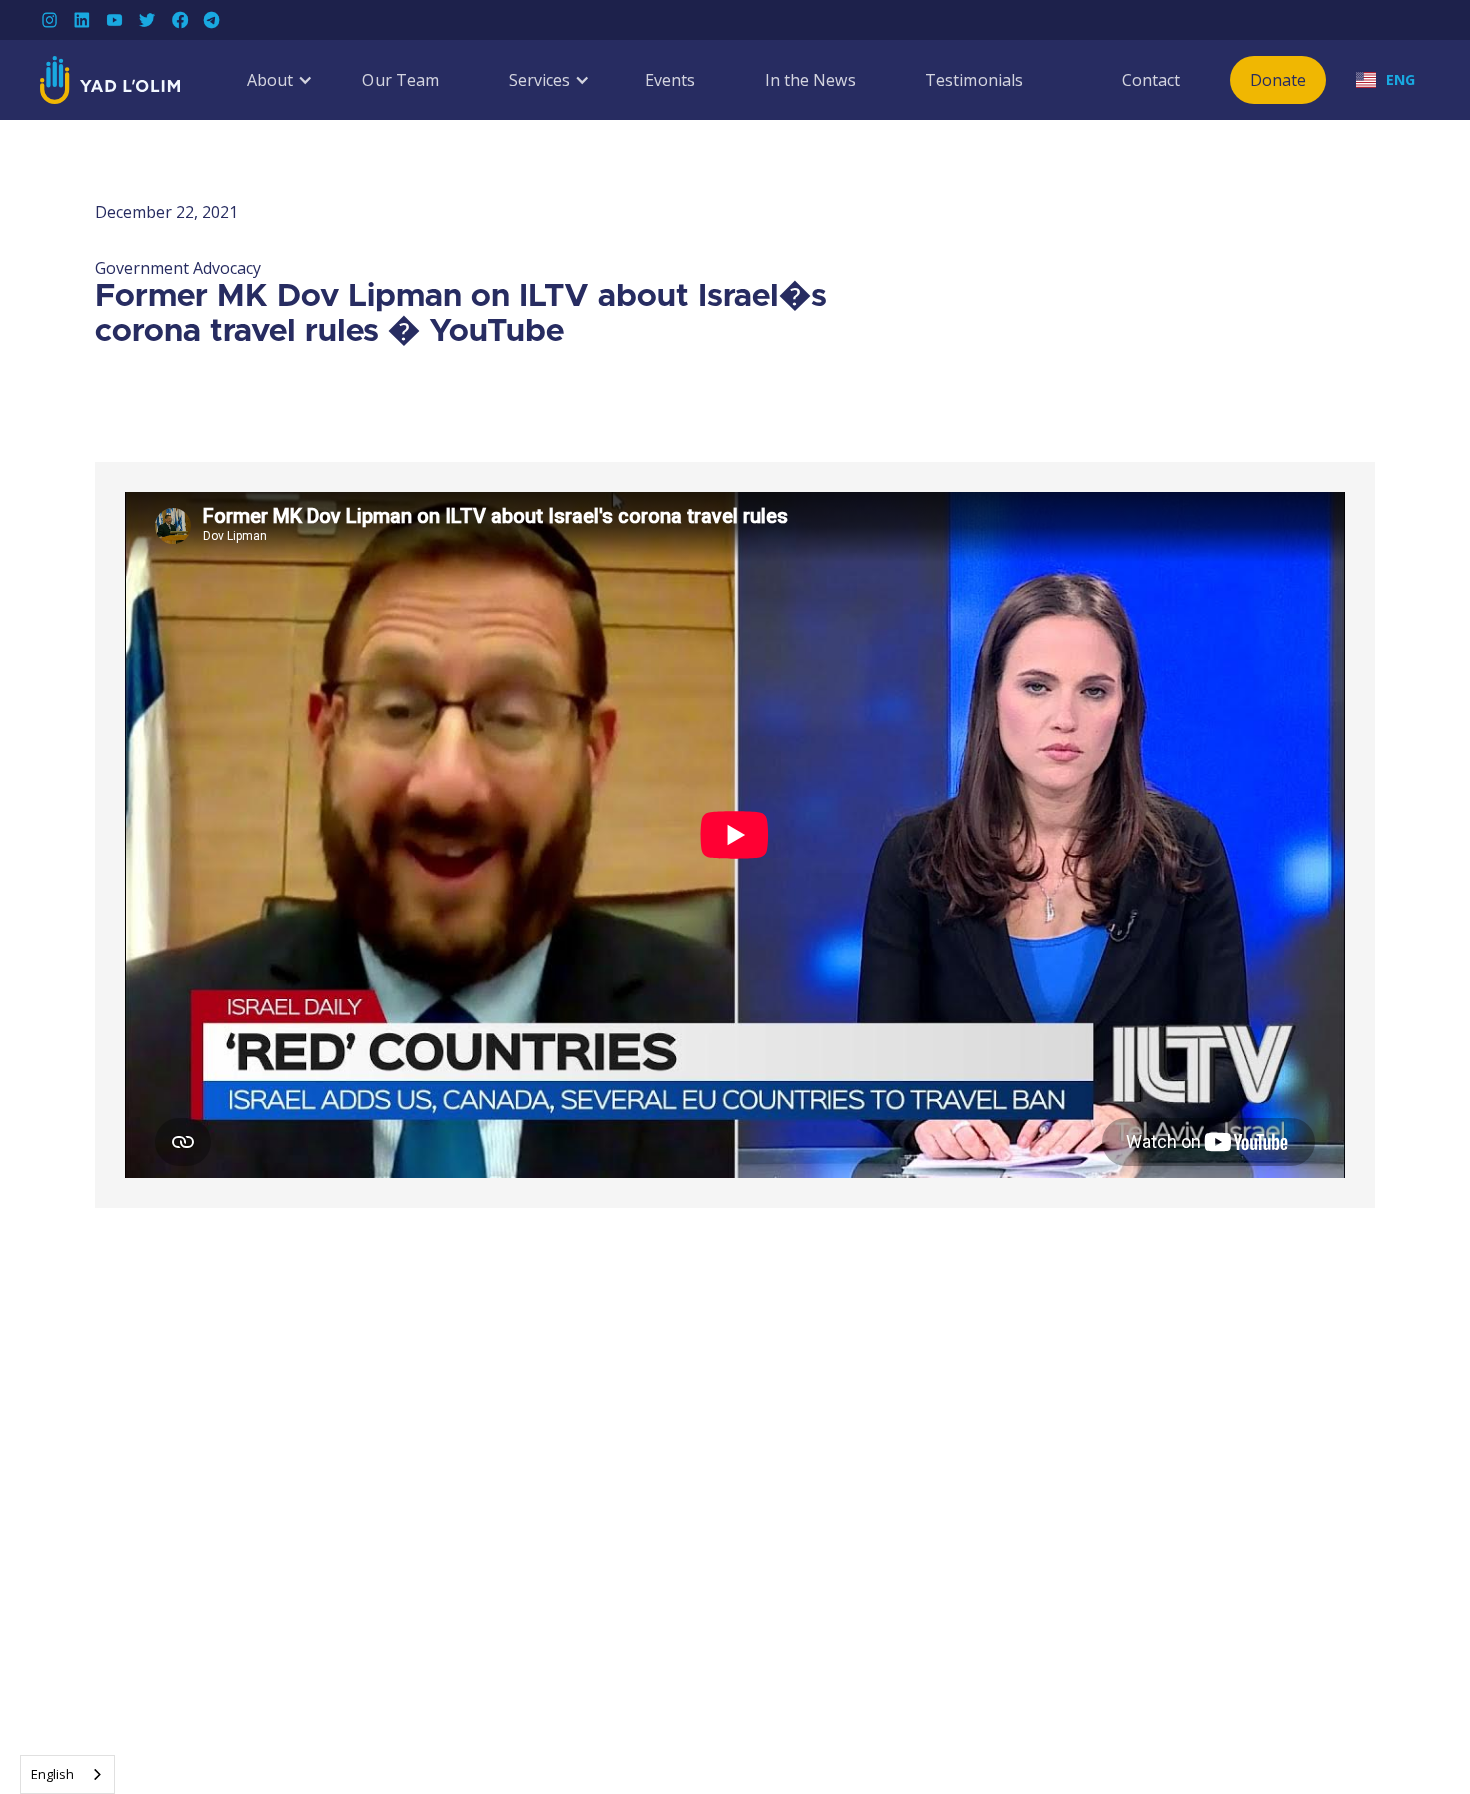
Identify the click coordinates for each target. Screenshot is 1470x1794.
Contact (1151, 80)
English (52, 1774)
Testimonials (974, 80)
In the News (810, 80)
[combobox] (67, 1774)
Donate (1278, 80)
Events (670, 80)
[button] (270, 80)
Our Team (400, 80)
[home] (110, 80)
